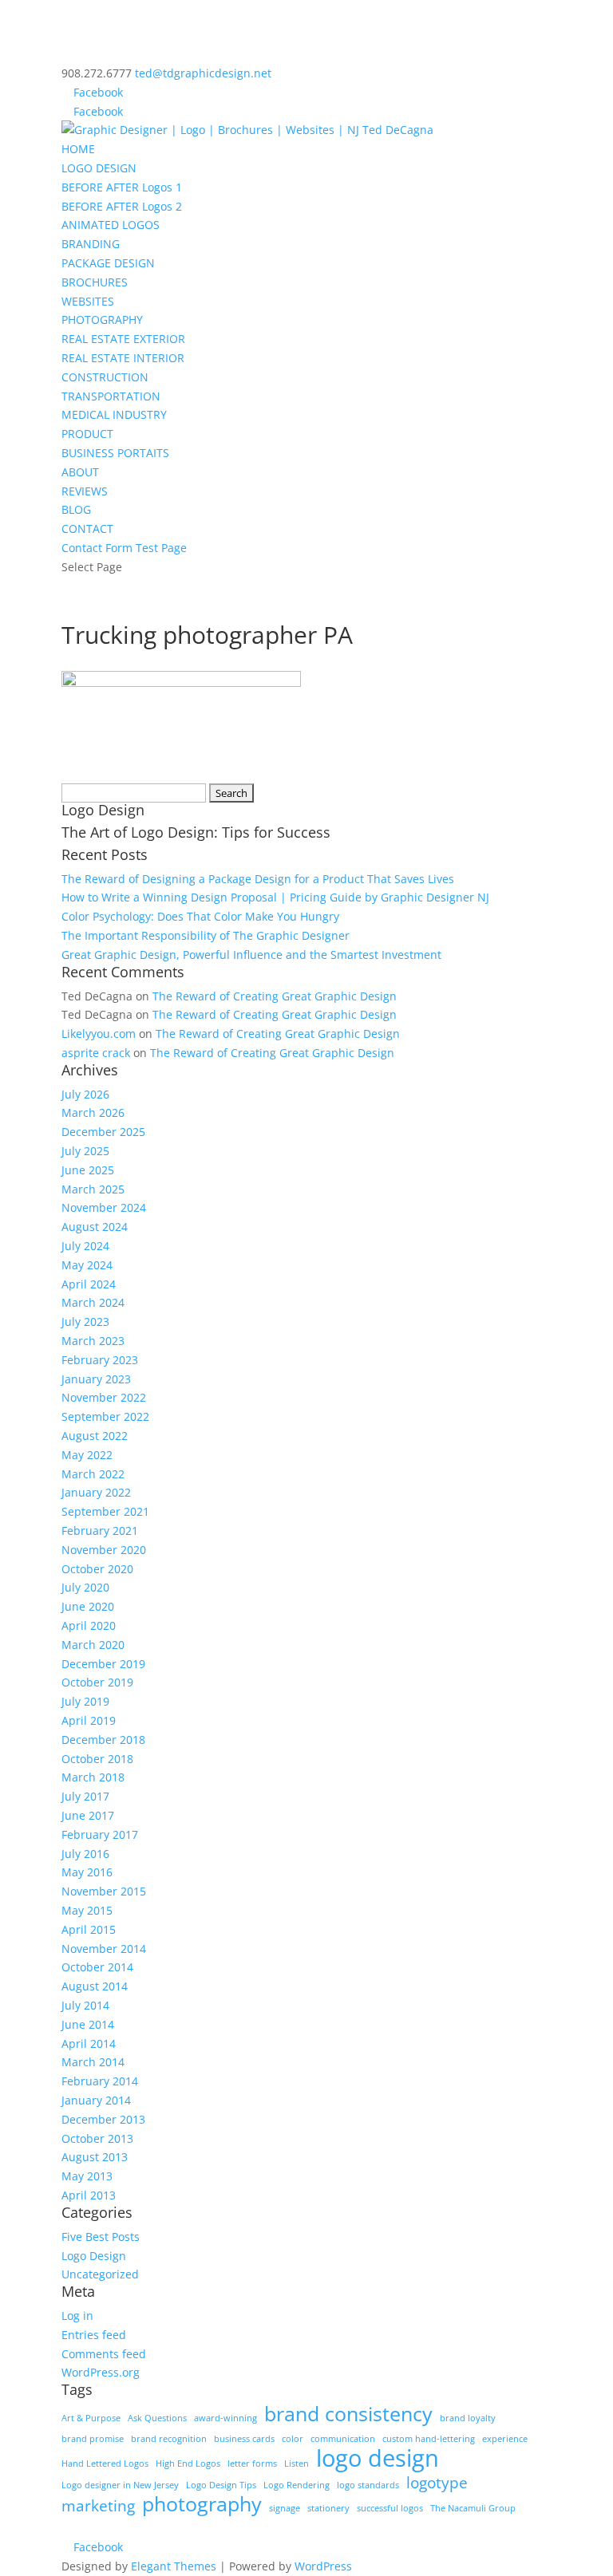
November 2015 (104, 1891)
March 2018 (93, 1777)
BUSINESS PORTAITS (115, 453)
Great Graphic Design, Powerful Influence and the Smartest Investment (251, 955)
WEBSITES (88, 301)
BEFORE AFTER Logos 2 (122, 206)
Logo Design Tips (221, 2485)
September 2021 (105, 1511)
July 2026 (85, 1094)
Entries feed (94, 2335)
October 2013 (97, 2138)
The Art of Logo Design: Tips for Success (196, 832)
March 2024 (93, 1302)
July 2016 (85, 1854)
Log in (77, 2316)
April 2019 (89, 1720)
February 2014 (100, 2081)
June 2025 (88, 1170)
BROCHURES (95, 282)
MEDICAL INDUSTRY (114, 414)
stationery (328, 2508)
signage (285, 2508)
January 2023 (96, 1379)
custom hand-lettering (429, 2439)
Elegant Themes (174, 2566)
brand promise (93, 2439)
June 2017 (88, 1815)
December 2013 (103, 2119)
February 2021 (100, 1531)
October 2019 (97, 1682)
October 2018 (97, 1759)
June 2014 (88, 2024)
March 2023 (93, 1341)
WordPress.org (101, 2372)
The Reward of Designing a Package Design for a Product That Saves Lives (258, 879)
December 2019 (103, 1664)
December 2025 (103, 1132)
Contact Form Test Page (124, 548)
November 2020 (104, 1550)
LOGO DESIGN (99, 168)
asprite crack (96, 1053)
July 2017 (85, 1796)
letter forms (252, 2464)
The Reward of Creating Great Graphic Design (275, 996)
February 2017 (100, 1834)
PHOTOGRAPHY (102, 320)
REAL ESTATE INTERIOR (123, 358)
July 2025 (85, 1151)
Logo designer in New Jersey (120, 2485)
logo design (378, 2459)
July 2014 (85, 2005)
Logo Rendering (297, 2485)
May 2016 (87, 1872)
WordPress (323, 2566)
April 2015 (89, 1929)
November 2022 (104, 1397)
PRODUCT (87, 434)
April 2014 (89, 2043)
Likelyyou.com (99, 1034)
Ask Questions (157, 2418)
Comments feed (104, 2354)
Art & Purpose (91, 2418)
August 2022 (95, 1436)
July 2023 (85, 1322)
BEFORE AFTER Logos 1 (122, 187)
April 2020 (89, 1625)
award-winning (225, 2418)
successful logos (390, 2508)
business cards (244, 2439)
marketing (98, 2507)
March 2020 (93, 1645)
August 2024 (95, 1227)
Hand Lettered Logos (105, 2464)
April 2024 (89, 1284)
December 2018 (103, 1740)
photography (202, 2504)
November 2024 (104, 1207)
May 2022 (87, 1455)
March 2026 (93, 1112)
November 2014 (104, 1949)
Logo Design (94, 2256)
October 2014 (97, 1967)
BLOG (76, 509)
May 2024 (87, 1265)
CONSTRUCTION (105, 377)
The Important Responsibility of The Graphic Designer (206, 935)
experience (505, 2439)
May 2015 (87, 1910)
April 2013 (89, 2195)
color (293, 2439)
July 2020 (85, 1587)
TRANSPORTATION (111, 396)
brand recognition (169, 2439)
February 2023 (100, 1360)
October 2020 (97, 1569)
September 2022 (105, 1416)
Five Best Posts (101, 2237)
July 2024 (85, 1246)
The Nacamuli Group (473, 2508)
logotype (437, 2483)
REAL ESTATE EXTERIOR (123, 339)
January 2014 (96, 2100)
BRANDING (91, 244)
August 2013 (95, 2157)
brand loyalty (468, 2418)
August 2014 (95, 1986)
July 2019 (85, 1701)
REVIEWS (85, 491)
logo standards (368, 2485)
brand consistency (348, 2414)
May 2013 (87, 2176)
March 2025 (93, 1189)
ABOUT (80, 472)
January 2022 (96, 1492)
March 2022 (93, 1474)
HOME (78, 149)
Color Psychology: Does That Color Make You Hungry (200, 916)
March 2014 (93, 2062)
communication (343, 2439)
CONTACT (87, 529)
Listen (297, 2464)
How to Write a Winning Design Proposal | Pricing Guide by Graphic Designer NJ (275, 897)
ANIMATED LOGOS (111, 225)
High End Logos (188, 2464)
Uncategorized (100, 2274)
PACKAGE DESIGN (108, 263)
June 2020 (88, 1606)
